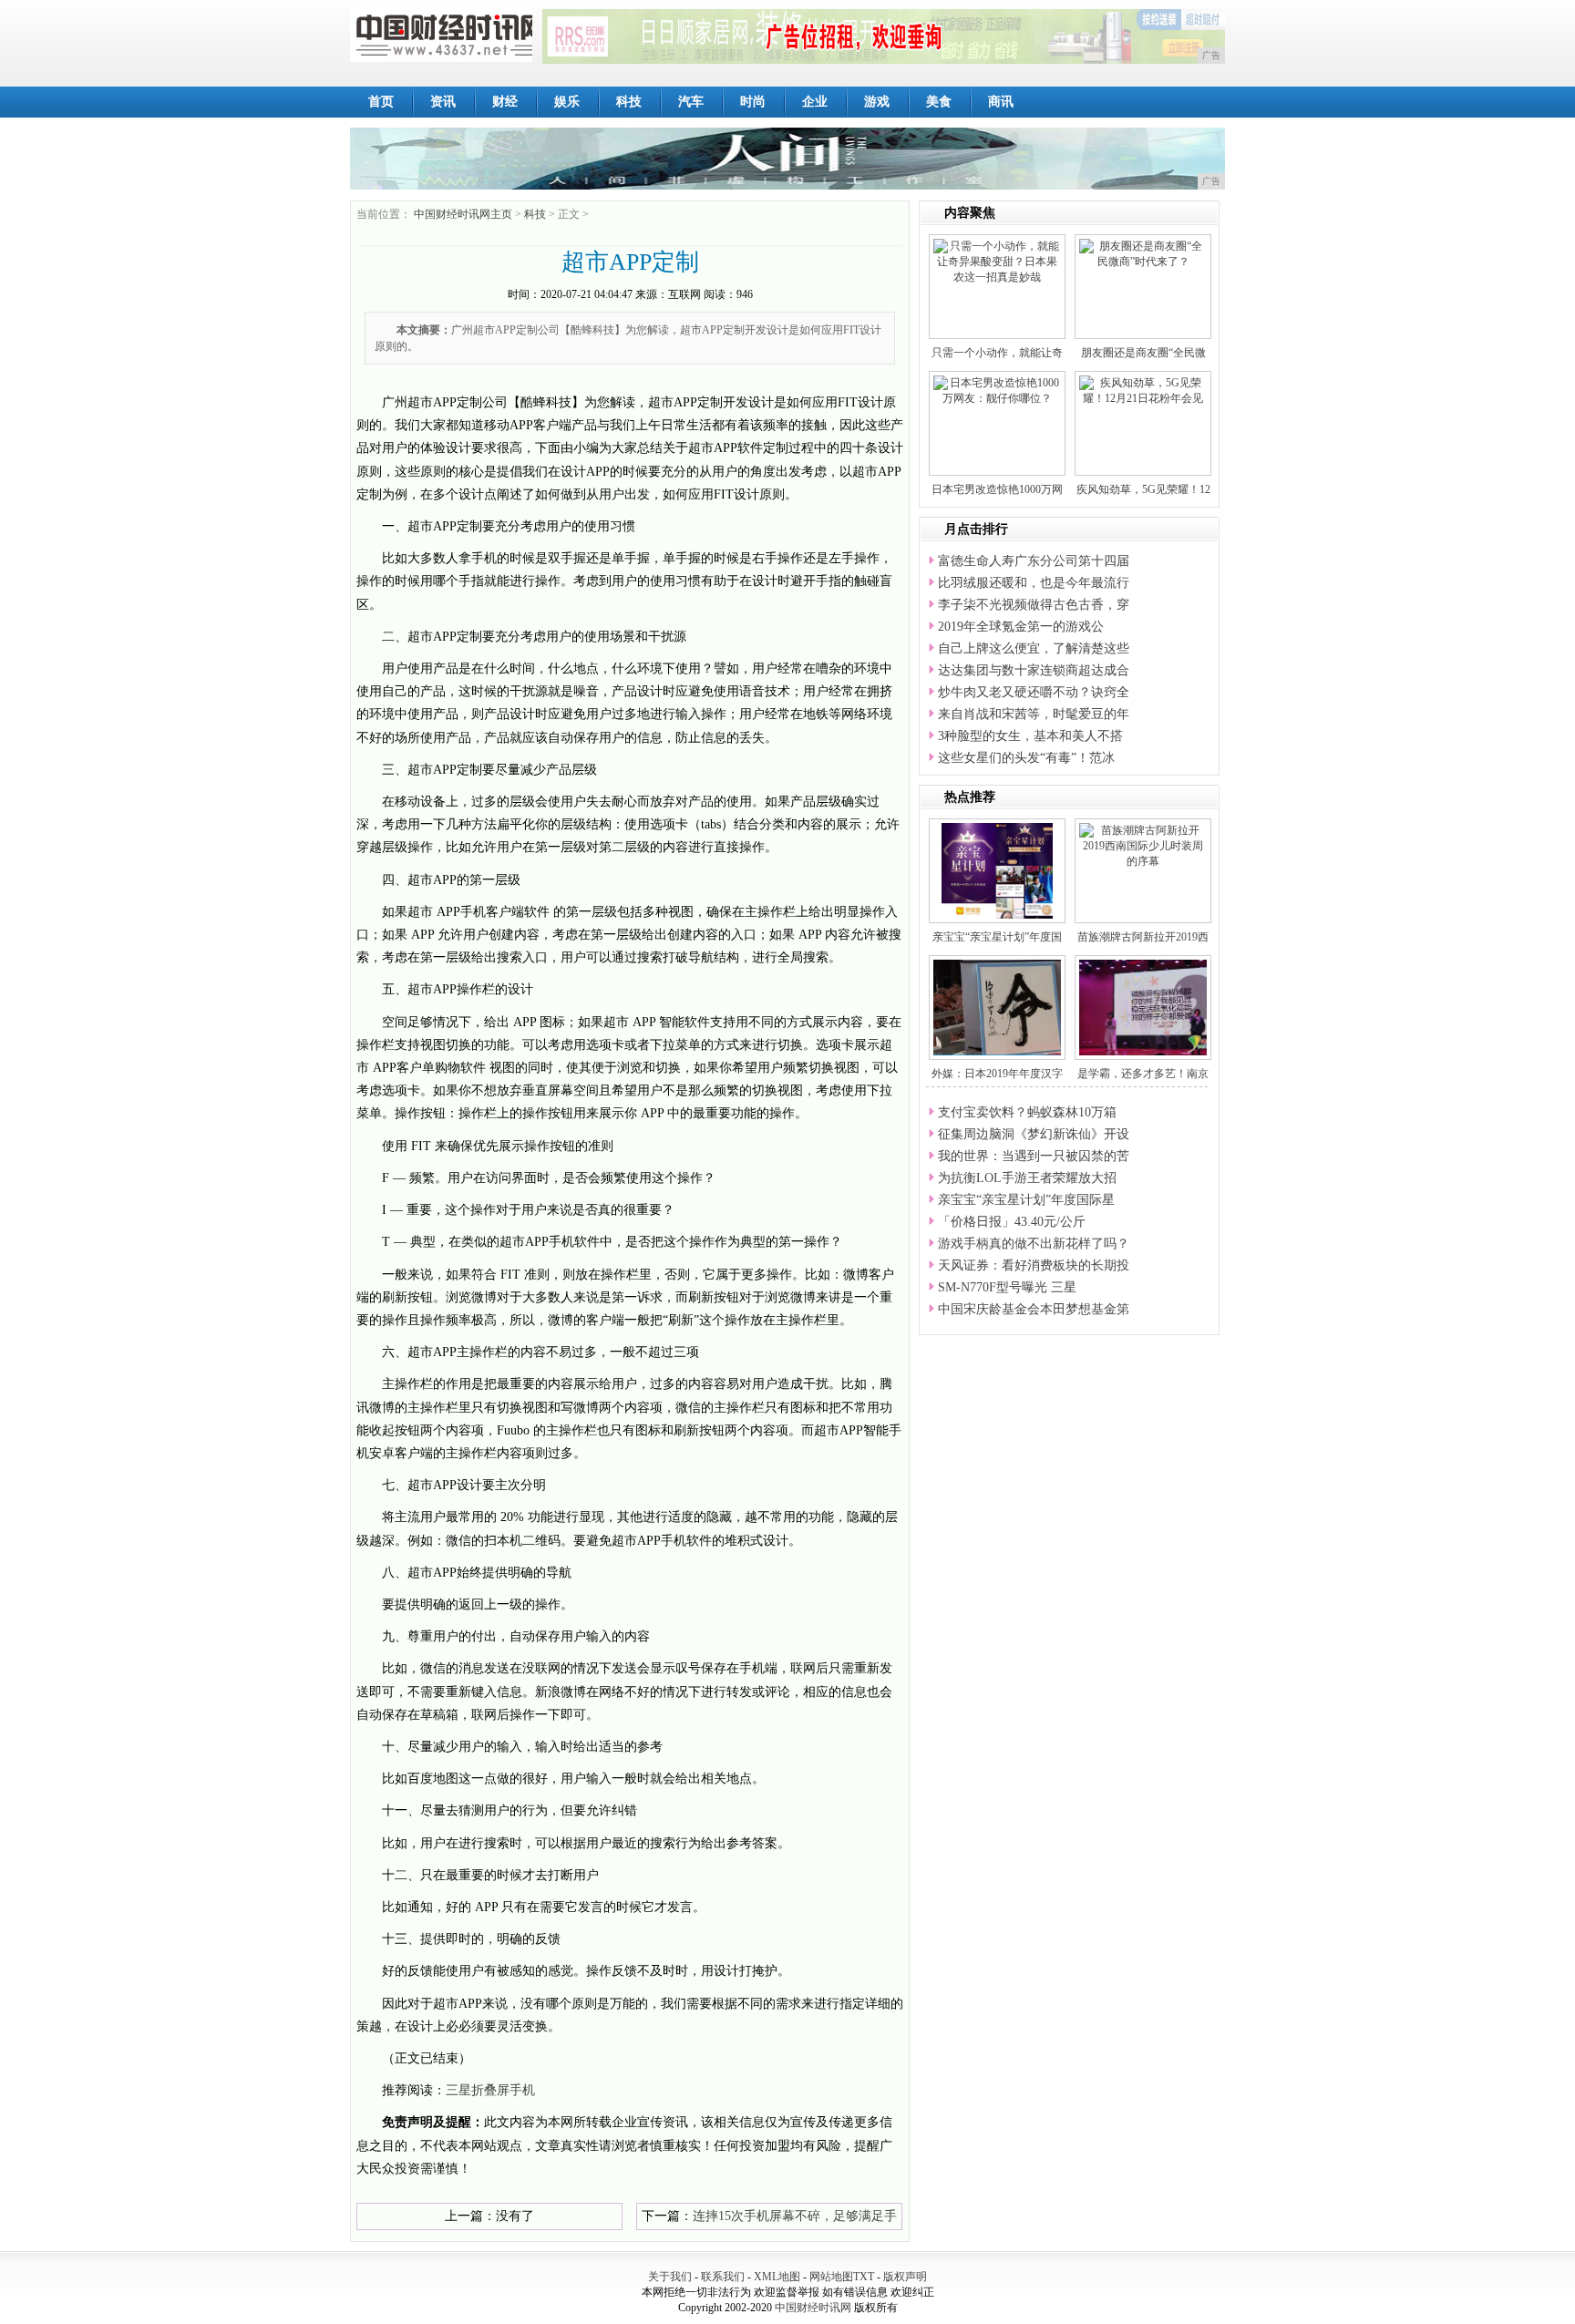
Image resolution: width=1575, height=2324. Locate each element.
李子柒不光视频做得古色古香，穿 (1034, 605)
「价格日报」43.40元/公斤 (1012, 1222)
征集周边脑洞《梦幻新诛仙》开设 (1034, 1134)
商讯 (1001, 102)
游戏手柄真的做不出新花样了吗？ (1034, 1244)
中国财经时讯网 (813, 2308)
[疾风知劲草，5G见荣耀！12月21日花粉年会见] (1143, 390)
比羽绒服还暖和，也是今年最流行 (1034, 583)
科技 (629, 102)
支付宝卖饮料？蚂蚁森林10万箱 (1027, 1112)
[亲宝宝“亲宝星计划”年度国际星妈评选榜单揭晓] (997, 869)
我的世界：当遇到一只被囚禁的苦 (1034, 1156)
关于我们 (670, 2277)
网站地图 (831, 2277)
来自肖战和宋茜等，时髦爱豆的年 (1034, 714)
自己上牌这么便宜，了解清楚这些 (1034, 648)
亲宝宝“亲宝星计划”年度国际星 (1026, 1200)
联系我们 (723, 2277)
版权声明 (905, 2277)
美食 (939, 102)
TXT (864, 2277)
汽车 (691, 102)
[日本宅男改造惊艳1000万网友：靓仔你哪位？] (997, 390)
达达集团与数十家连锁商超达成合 (1034, 670)
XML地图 (777, 2277)
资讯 (443, 102)
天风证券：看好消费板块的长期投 (1034, 1265)
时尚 (753, 102)
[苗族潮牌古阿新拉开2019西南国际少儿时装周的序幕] (1143, 845)
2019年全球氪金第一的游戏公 (1021, 627)
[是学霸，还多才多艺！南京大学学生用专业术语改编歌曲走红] (1151, 1006)
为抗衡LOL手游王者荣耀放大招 (1027, 1178)
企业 (815, 102)
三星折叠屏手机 (490, 2090)
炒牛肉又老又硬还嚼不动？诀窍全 (1034, 692)
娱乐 (567, 102)
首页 (381, 102)
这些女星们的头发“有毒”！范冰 (1026, 758)
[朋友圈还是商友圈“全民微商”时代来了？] (1143, 253)
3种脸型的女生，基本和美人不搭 (1030, 736)
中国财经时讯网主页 (463, 214)
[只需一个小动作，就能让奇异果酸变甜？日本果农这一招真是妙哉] (997, 261)
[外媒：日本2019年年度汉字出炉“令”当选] (1019, 1006)
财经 (505, 102)
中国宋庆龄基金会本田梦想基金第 (1034, 1309)
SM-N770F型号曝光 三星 (1007, 1287)
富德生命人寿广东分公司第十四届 (1034, 561)
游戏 (877, 102)
